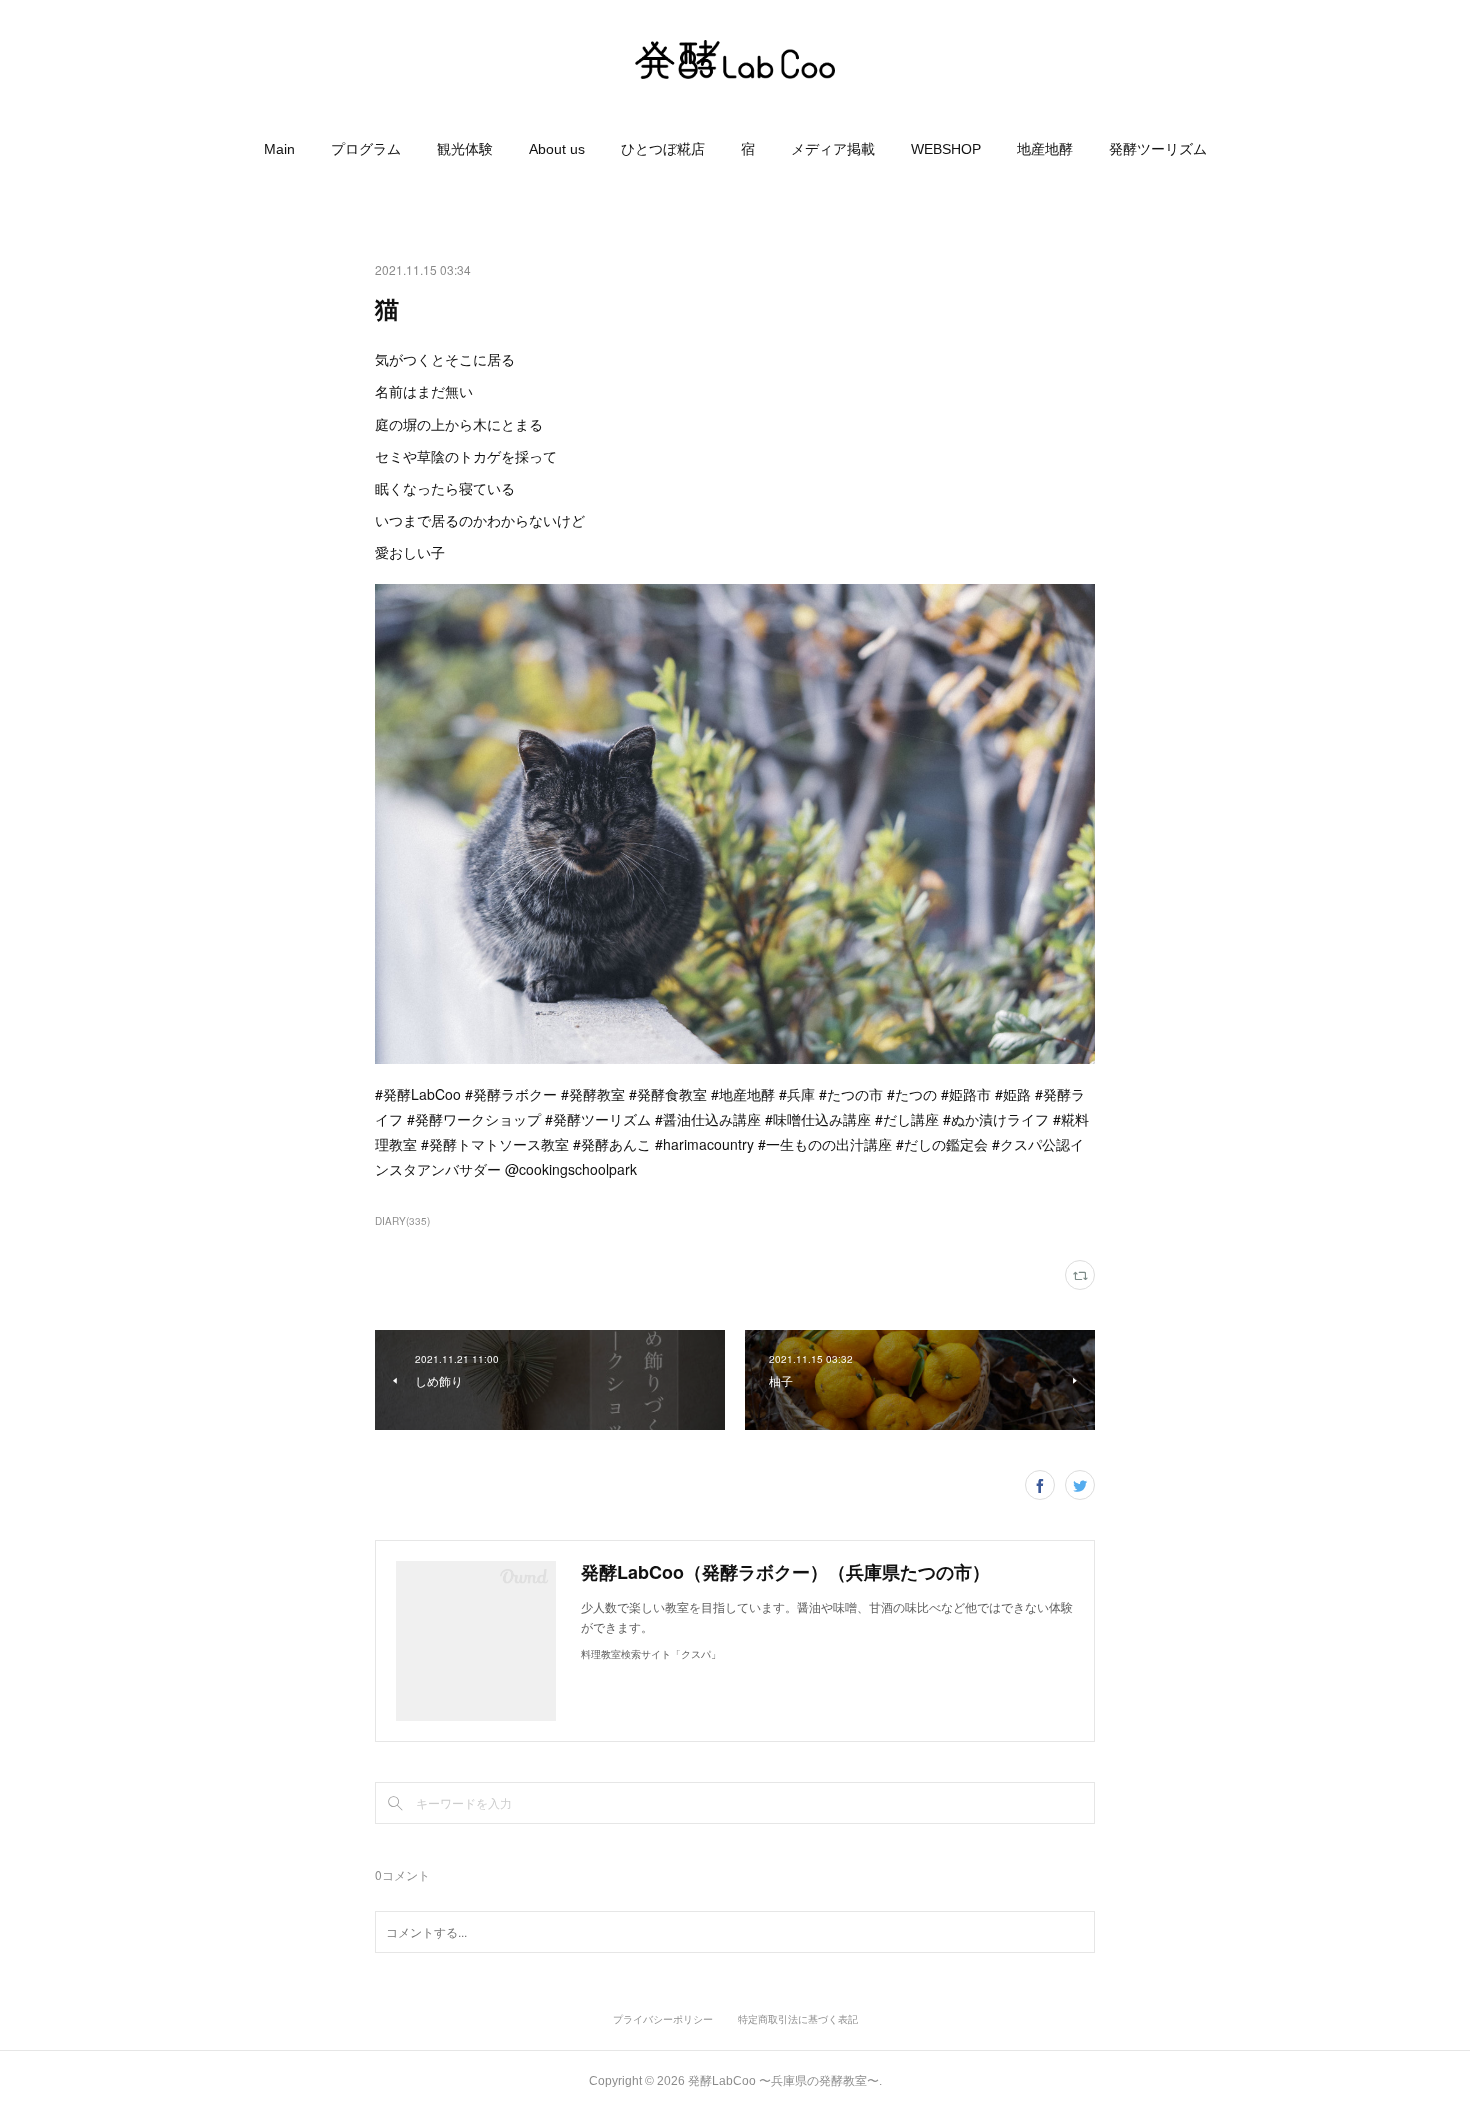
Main (279, 149)
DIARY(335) (402, 1221)
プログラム (366, 149)
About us (557, 149)
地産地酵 (1045, 149)
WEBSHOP (946, 149)
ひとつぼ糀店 (663, 149)
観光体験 (465, 149)
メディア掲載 (833, 149)
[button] (279, 149)
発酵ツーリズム (1158, 149)
